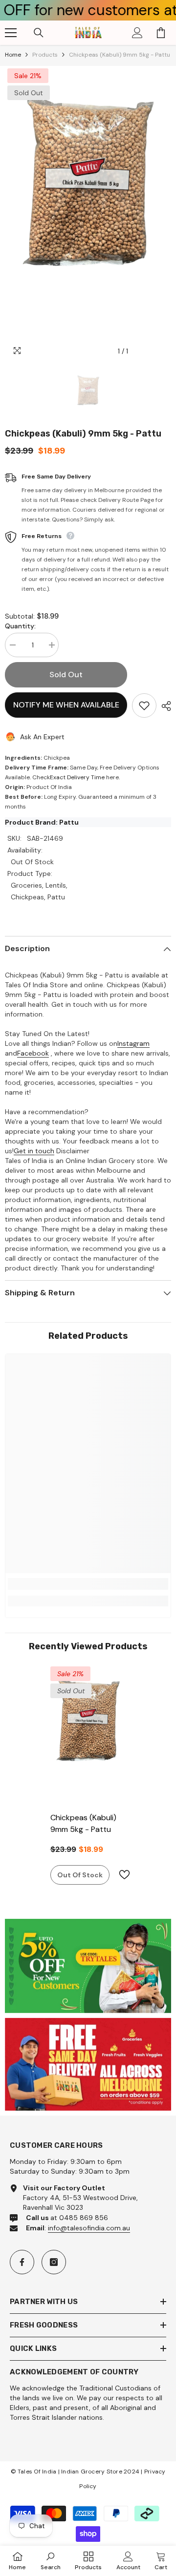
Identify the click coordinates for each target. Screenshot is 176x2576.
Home (13, 55)
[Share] (164, 706)
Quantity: (20, 626)
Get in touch (34, 1151)
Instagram (133, 1043)
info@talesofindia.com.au (89, 2228)
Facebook (33, 1053)
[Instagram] (54, 2262)
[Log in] (137, 33)
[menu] (11, 33)
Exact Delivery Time (77, 777)
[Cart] (161, 33)
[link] (88, 1584)
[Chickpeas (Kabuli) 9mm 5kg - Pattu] (88, 1735)
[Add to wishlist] (144, 706)
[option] (88, 213)
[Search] (39, 33)
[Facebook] (22, 2262)
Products (45, 55)
